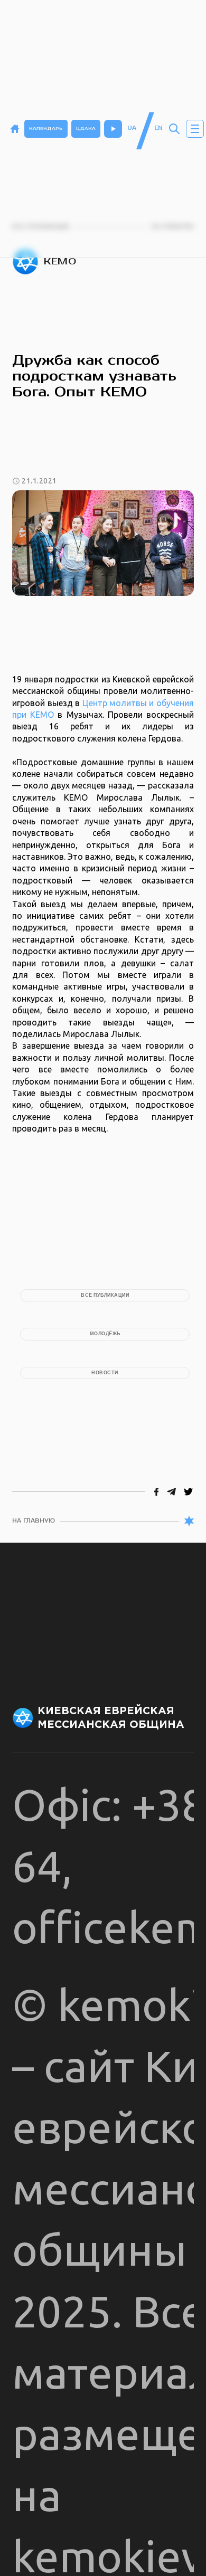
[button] (195, 129)
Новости (105, 1373)
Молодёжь (105, 1334)
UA (132, 128)
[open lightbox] (103, 543)
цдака (86, 128)
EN (158, 128)
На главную (34, 1521)
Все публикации (105, 1295)
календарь (46, 128)
